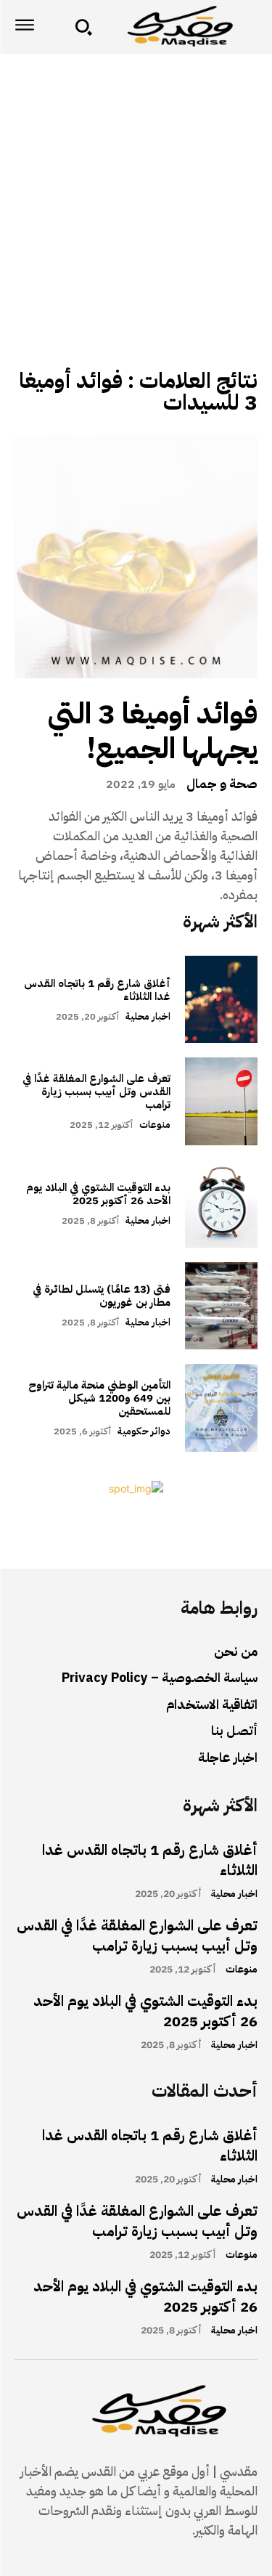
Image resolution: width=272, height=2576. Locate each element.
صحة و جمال (222, 784)
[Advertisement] (136, 197)
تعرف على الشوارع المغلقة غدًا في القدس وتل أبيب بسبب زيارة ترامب (96, 1092)
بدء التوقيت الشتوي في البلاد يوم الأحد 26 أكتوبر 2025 (98, 1194)
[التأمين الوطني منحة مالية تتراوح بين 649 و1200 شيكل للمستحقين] (222, 1408)
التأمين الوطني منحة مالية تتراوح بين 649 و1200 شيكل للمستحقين (99, 1398)
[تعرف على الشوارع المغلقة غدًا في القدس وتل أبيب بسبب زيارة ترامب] (222, 1101)
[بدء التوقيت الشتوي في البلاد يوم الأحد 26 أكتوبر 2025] (222, 1204)
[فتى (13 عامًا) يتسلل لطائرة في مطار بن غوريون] (222, 1306)
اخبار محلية (148, 1016)
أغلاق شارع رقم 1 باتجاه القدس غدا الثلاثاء (97, 990)
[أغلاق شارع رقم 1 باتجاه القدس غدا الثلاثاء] (222, 1000)
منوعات (155, 1125)
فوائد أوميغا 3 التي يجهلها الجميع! (153, 731)
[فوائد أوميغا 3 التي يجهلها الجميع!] (136, 557)
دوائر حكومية (144, 1431)
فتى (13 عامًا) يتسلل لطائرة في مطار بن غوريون (102, 1296)
